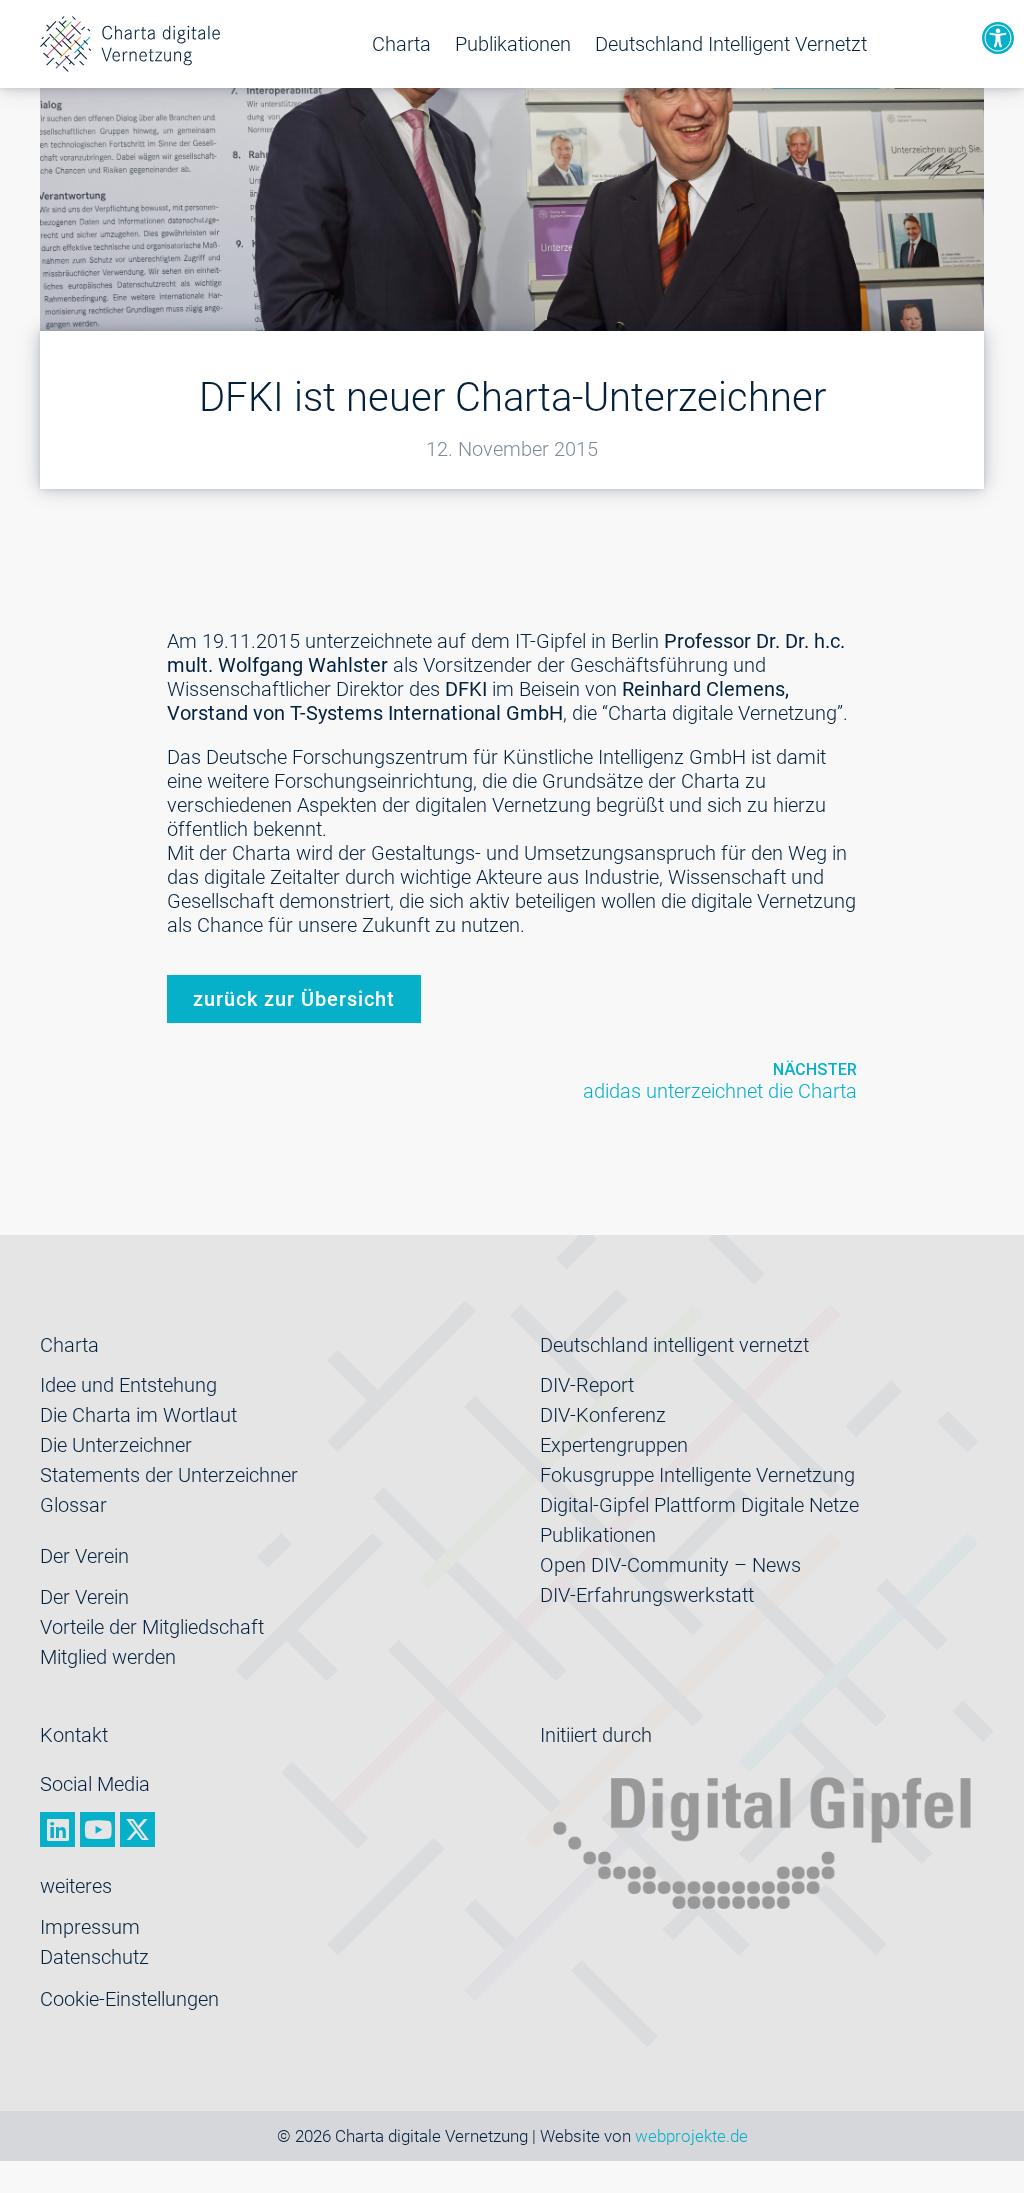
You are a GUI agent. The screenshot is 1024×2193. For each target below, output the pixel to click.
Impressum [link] (90, 1927)
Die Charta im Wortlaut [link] (138, 1415)
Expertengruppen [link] (614, 1445)
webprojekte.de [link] (691, 2136)
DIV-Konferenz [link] (603, 1415)
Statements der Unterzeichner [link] (169, 1475)
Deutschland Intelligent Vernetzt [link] (731, 44)
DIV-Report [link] (587, 1385)
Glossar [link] (73, 1505)
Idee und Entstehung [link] (128, 1385)
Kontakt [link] (74, 1735)
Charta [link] (401, 44)
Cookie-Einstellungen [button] (129, 1999)
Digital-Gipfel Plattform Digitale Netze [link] (699, 1505)
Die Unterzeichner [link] (116, 1445)
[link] (998, 38)
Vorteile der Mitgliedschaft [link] (152, 1627)
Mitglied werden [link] (108, 1657)
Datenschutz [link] (94, 1957)
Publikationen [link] (513, 44)
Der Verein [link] (84, 1597)
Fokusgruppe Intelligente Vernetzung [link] (697, 1475)
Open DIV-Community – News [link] (670, 1565)
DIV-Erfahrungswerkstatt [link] (647, 1595)
